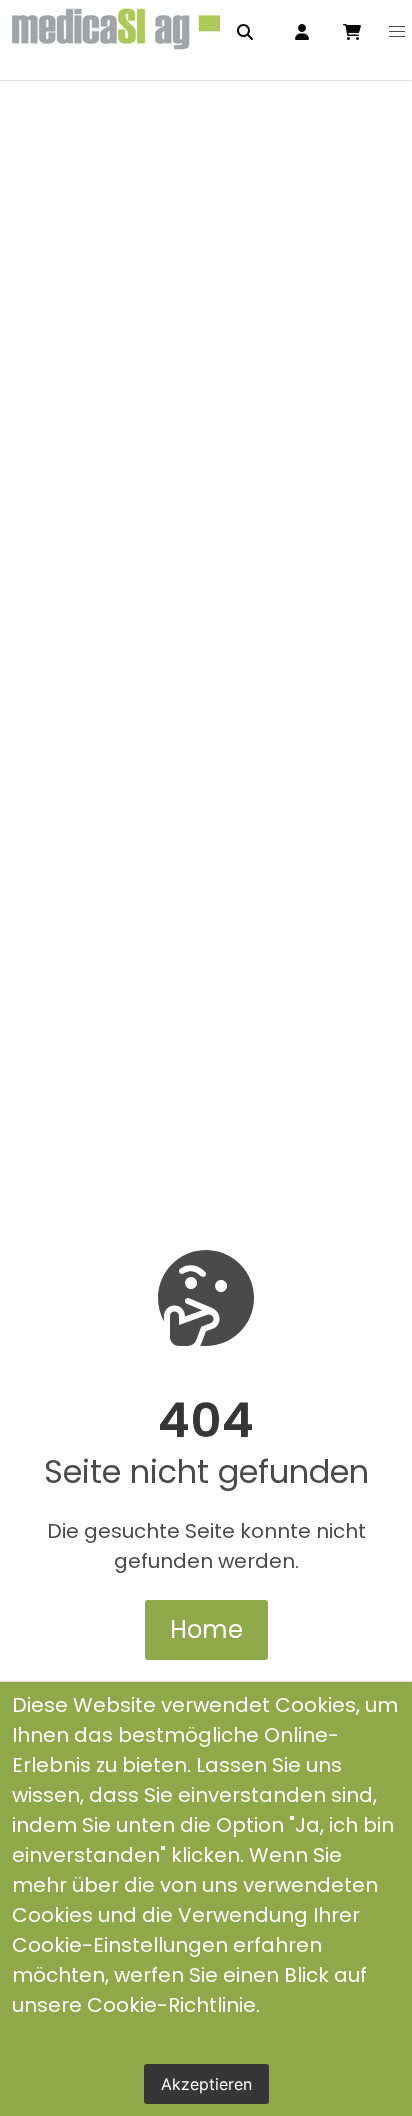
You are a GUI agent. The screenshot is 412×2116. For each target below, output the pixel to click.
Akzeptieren (206, 2084)
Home (206, 1629)
